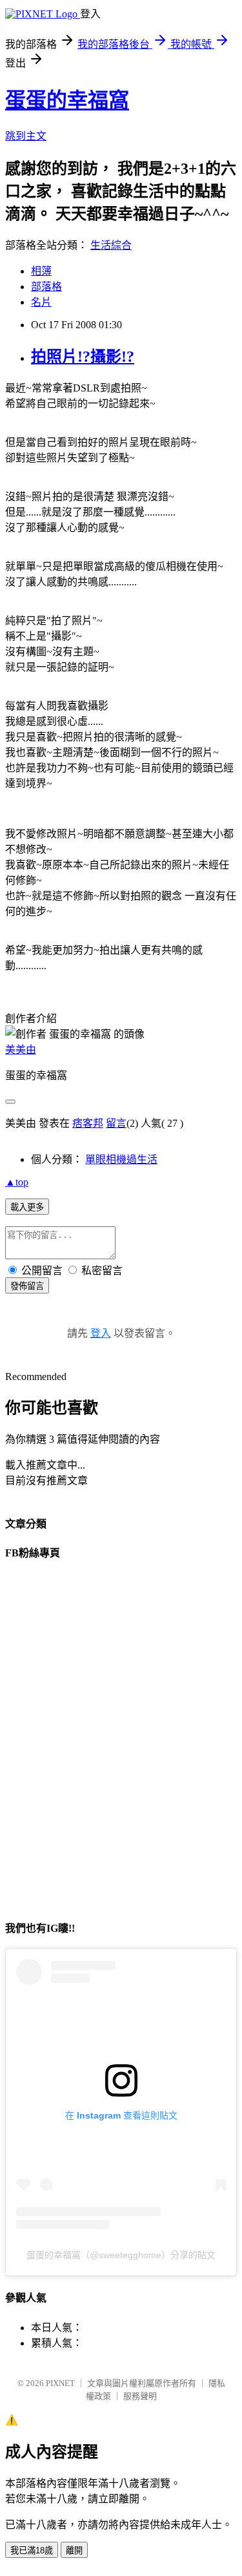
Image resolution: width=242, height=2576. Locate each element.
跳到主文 (26, 136)
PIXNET (60, 2383)
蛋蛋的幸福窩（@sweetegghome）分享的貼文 (121, 2255)
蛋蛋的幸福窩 (67, 100)
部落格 (46, 287)
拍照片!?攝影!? (83, 357)
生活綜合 (111, 245)
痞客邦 (88, 1123)
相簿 (41, 271)
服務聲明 (140, 2396)
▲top (17, 1182)
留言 (116, 1123)
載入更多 (27, 1207)
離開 (74, 2550)
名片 (41, 302)
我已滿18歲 (32, 2550)
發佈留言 (27, 1286)
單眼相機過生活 (121, 1159)
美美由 (21, 1050)
